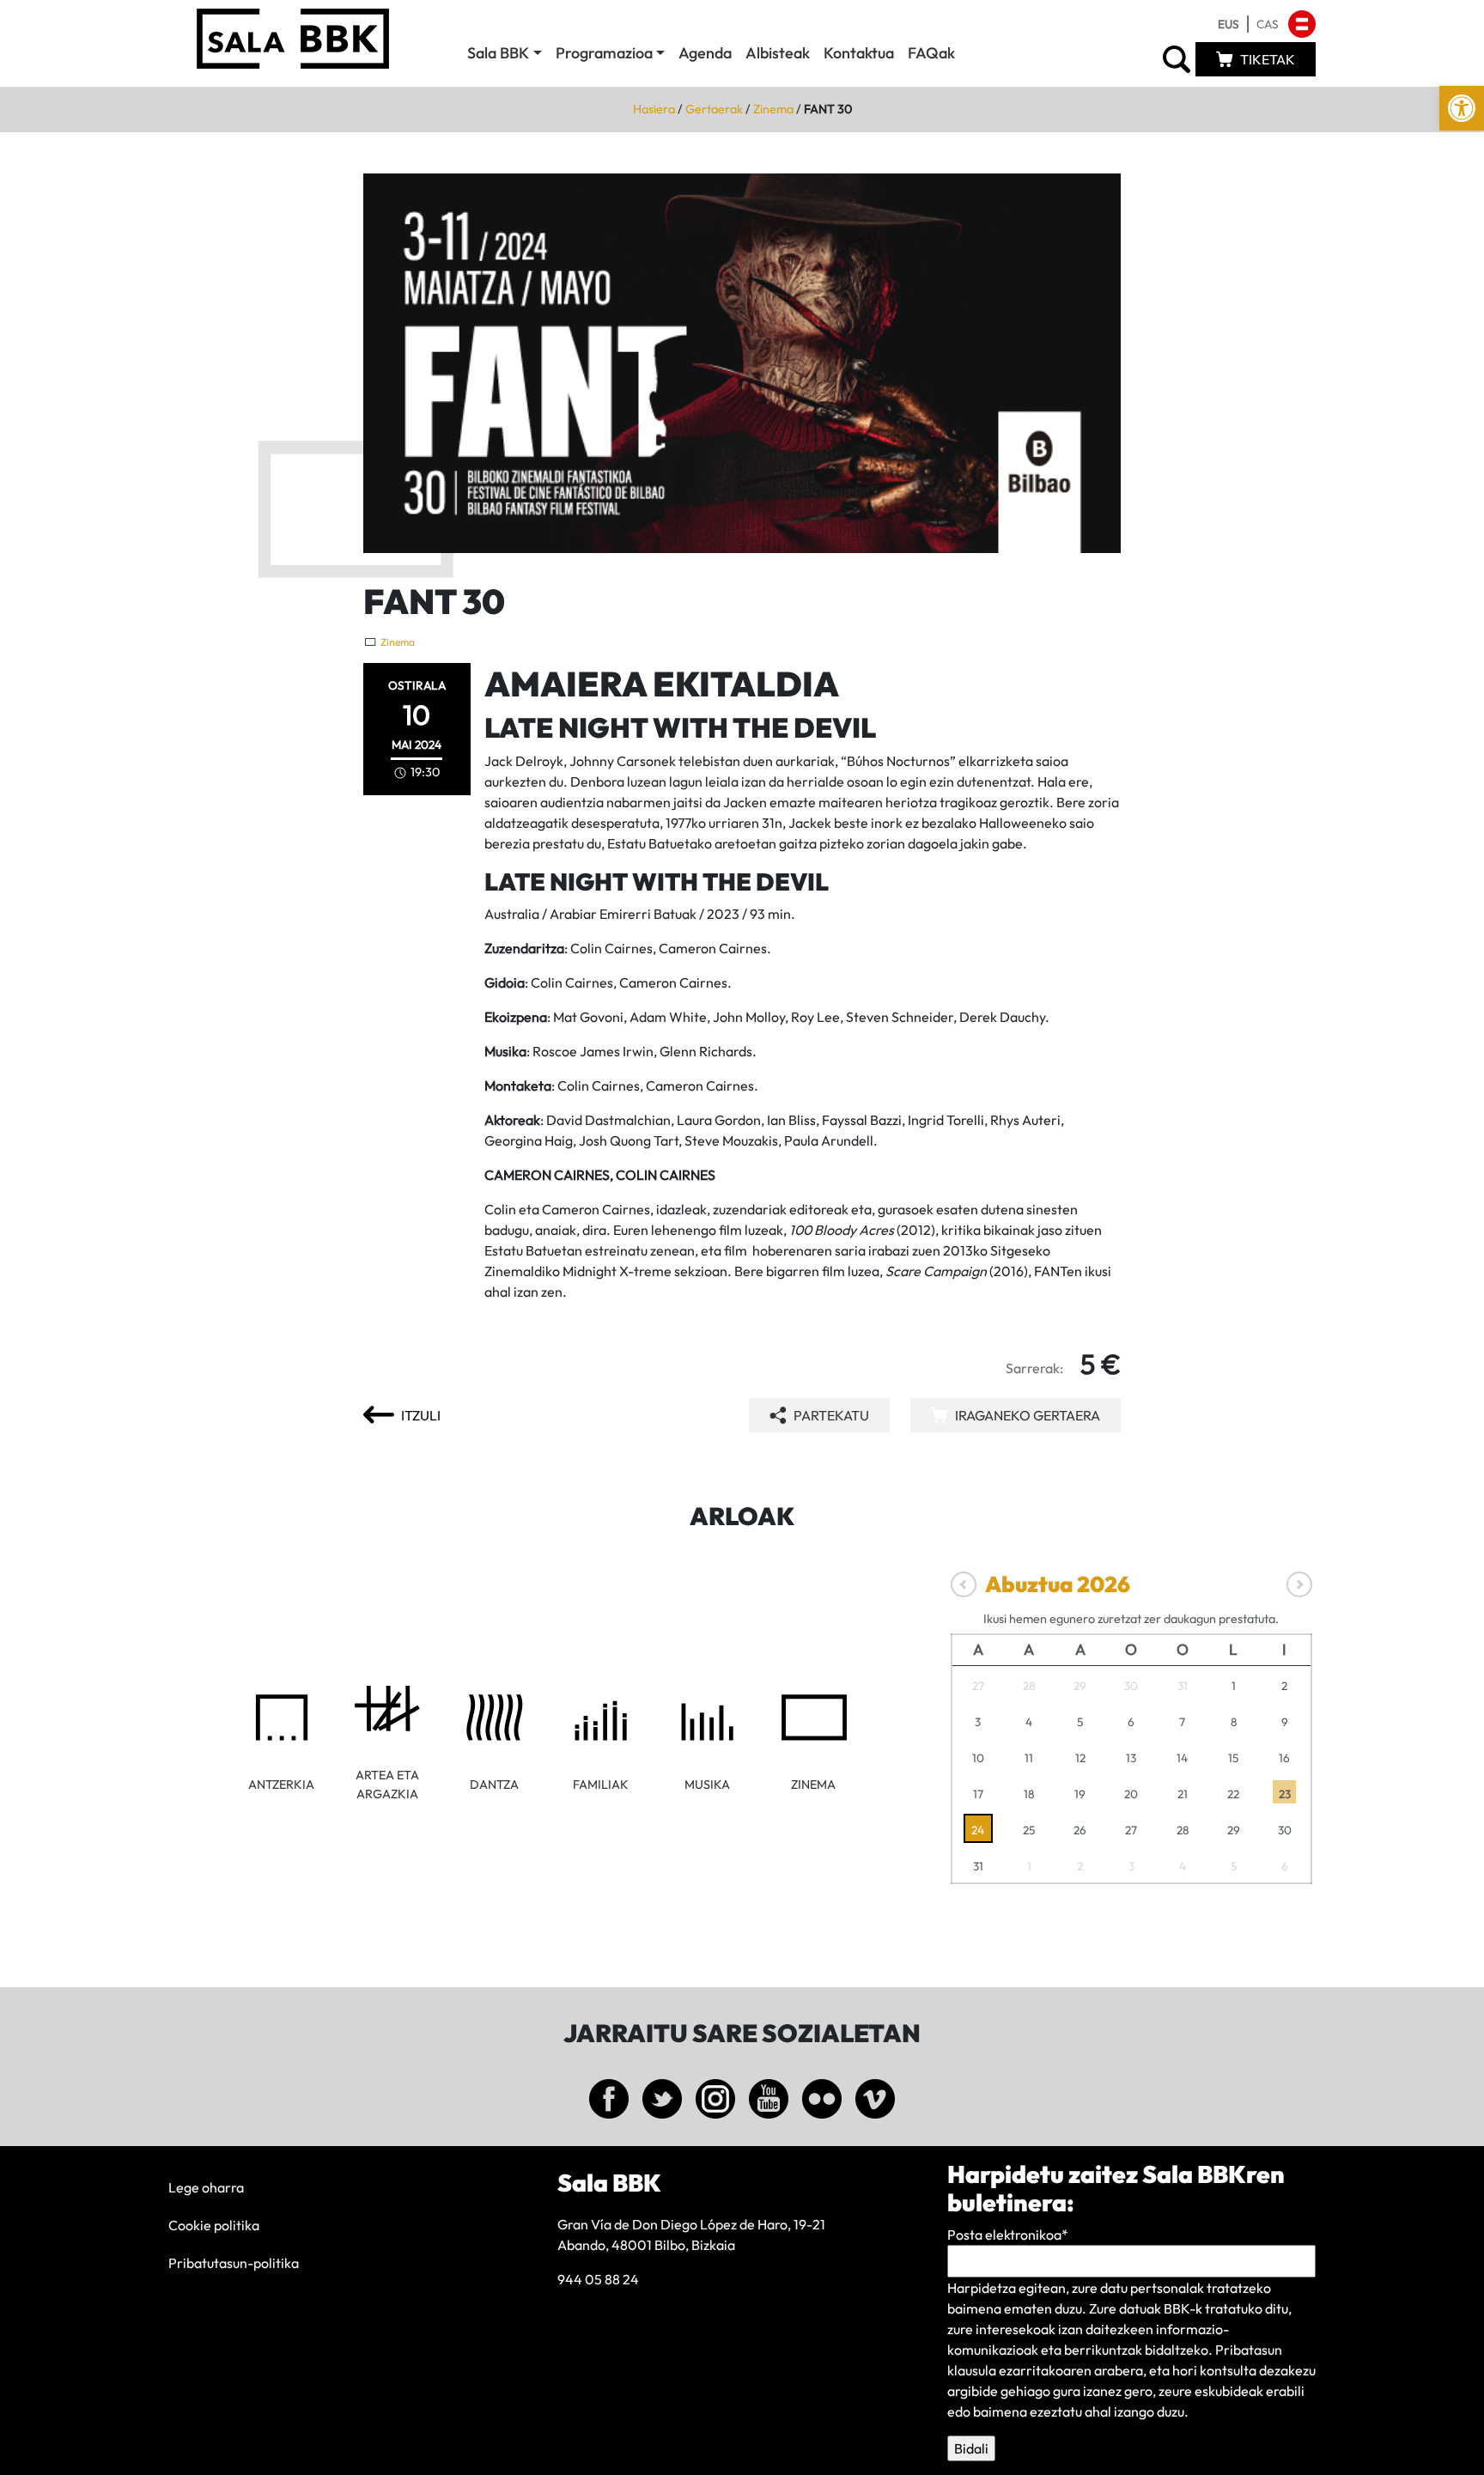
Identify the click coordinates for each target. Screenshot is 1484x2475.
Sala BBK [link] (498, 53)
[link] (1462, 108)
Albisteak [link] (778, 53)
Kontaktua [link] (859, 53)
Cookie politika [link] (214, 2225)
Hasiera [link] (654, 109)
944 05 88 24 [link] (598, 2279)
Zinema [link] (773, 109)
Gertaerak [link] (714, 109)
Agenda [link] (705, 53)
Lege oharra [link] (206, 2187)
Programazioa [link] (604, 53)
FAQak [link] (931, 53)
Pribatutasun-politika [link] (234, 2263)
